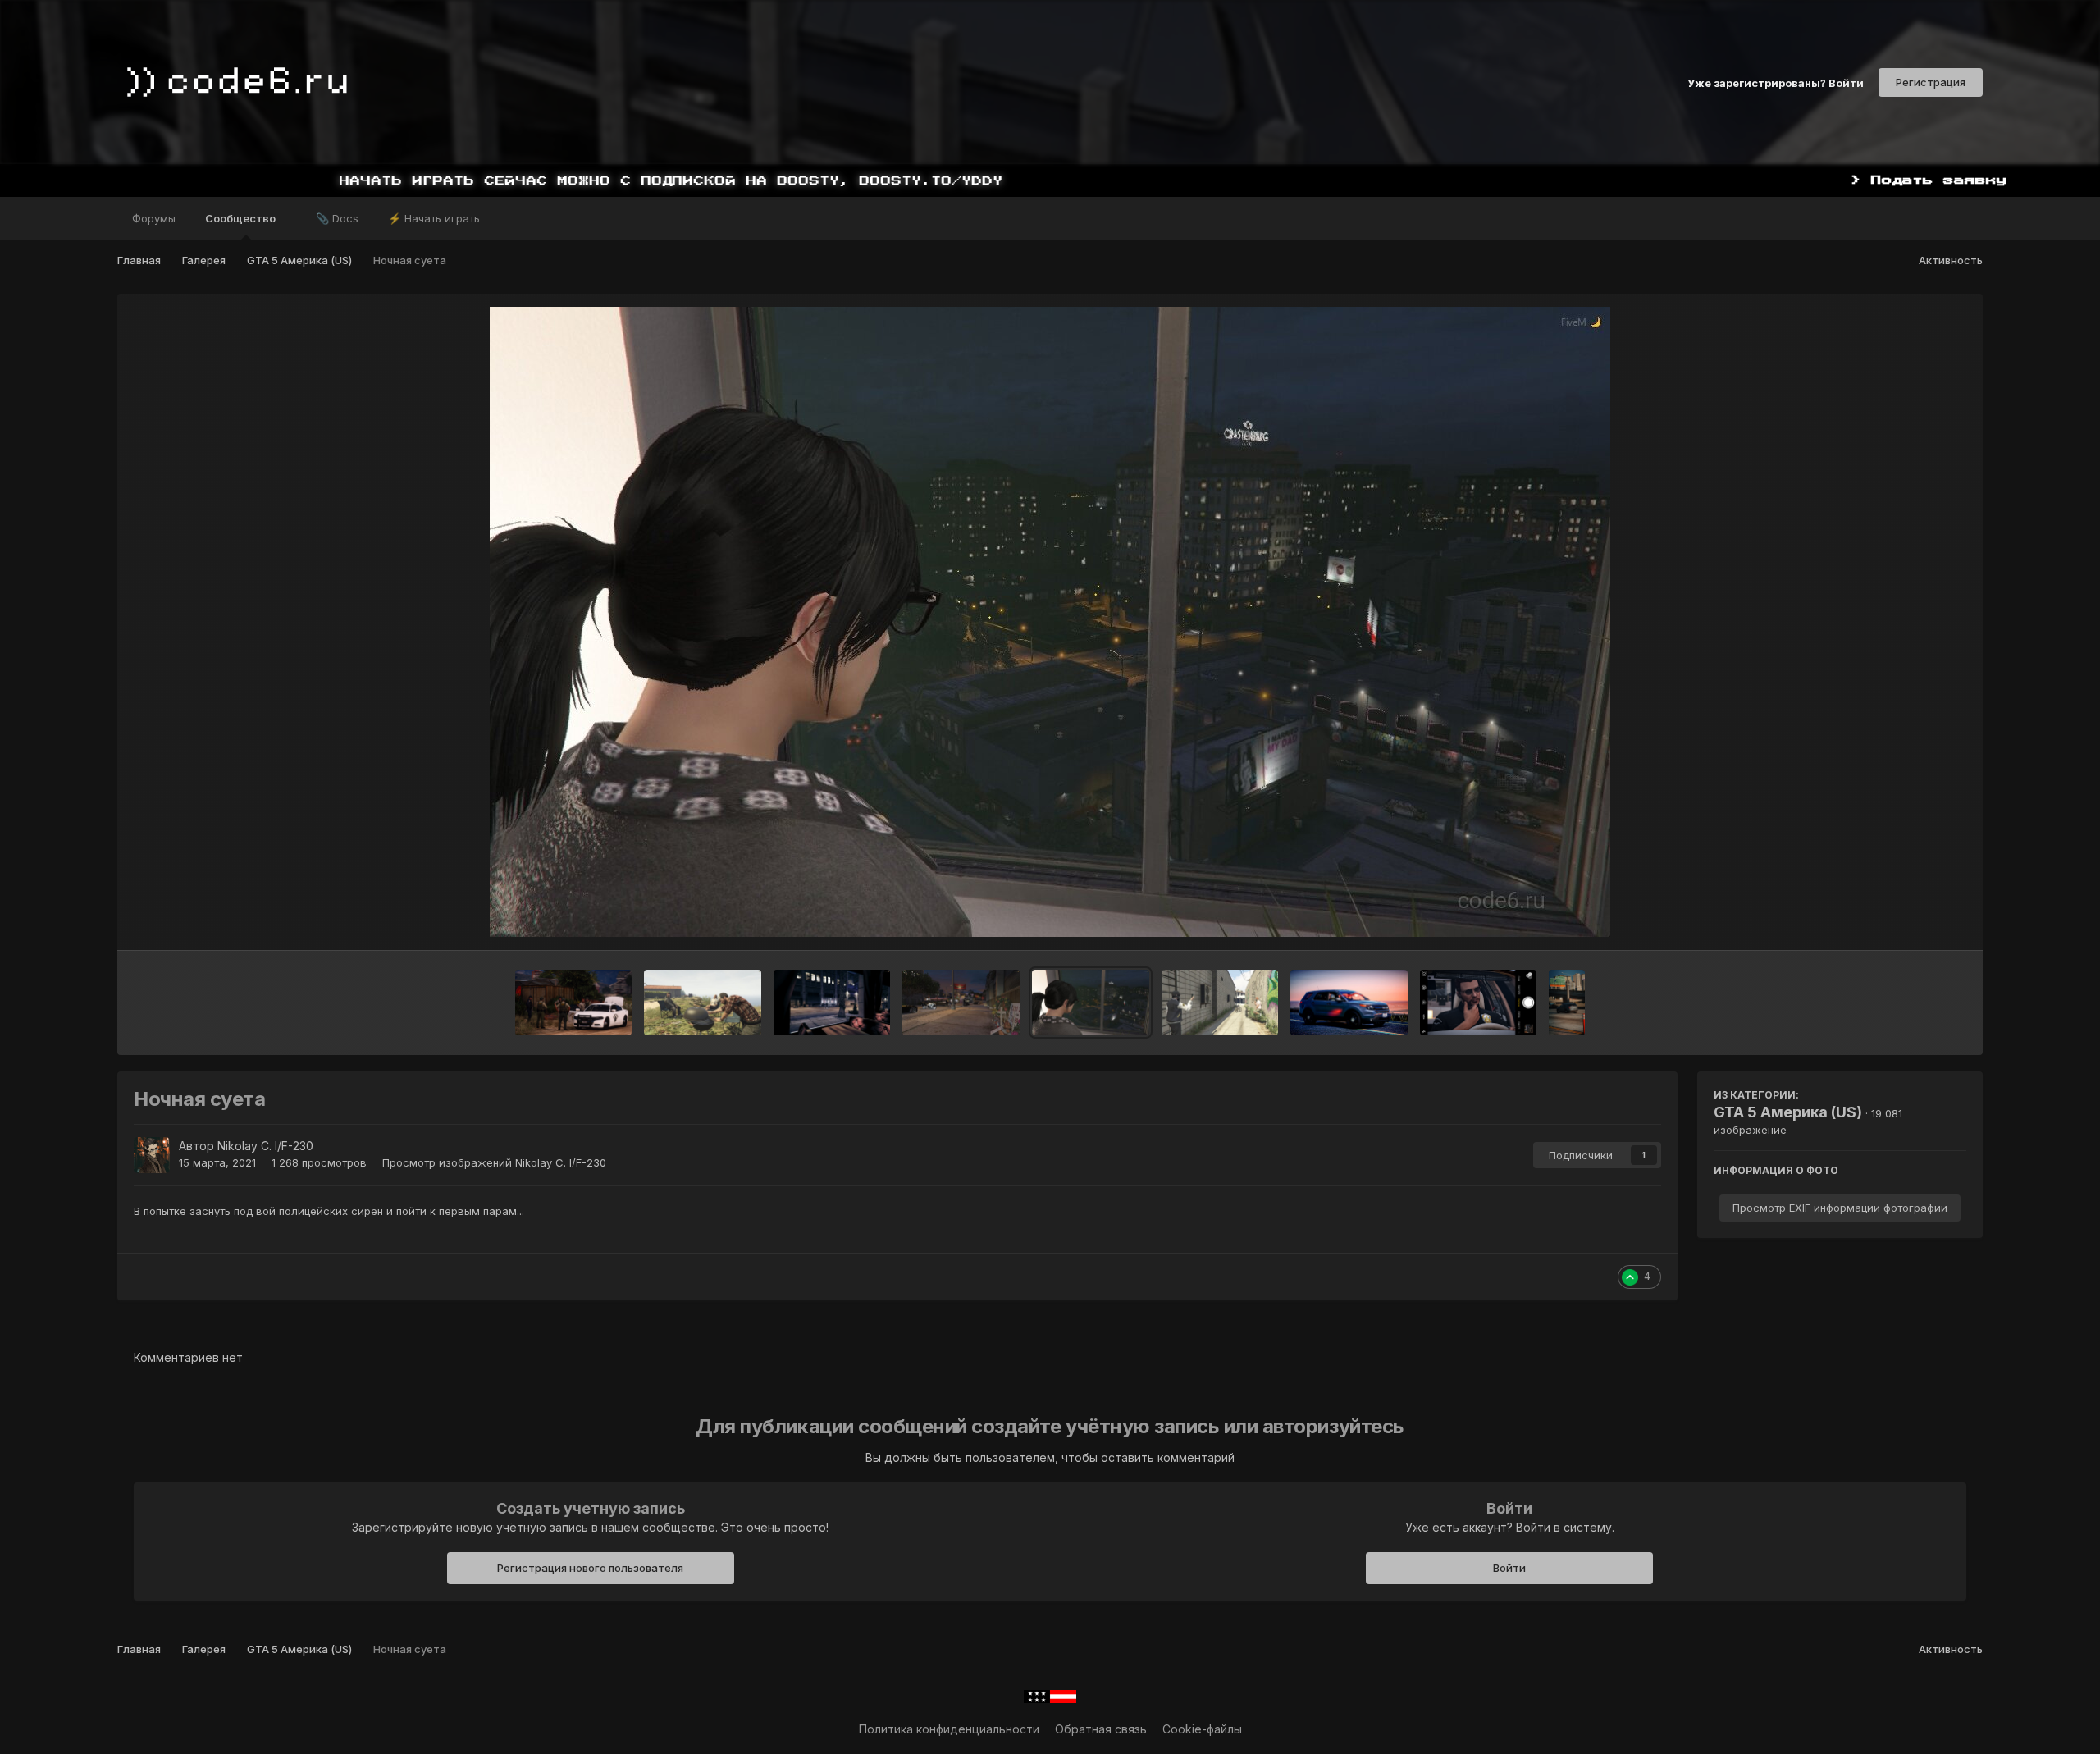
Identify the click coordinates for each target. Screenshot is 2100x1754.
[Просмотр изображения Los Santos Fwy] (1567, 1003)
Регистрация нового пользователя (590, 1568)
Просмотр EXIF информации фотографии (1840, 1208)
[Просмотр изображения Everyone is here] (573, 1003)
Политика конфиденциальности (949, 1729)
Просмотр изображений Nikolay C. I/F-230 (494, 1162)
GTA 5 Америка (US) (1788, 1112)
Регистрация (1931, 82)
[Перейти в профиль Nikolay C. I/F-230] (152, 1155)
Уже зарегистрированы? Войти (1776, 82)
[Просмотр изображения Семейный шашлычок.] (703, 1003)
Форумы (154, 218)
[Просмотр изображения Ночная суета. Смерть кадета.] (961, 1003)
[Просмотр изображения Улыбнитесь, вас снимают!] (1478, 1003)
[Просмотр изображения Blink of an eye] (1349, 1003)
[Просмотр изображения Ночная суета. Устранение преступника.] (832, 1003)
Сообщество (242, 218)
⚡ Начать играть (434, 218)
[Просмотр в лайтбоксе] (1050, 622)
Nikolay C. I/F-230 (265, 1146)
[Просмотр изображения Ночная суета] (1091, 1003)
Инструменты (1908, 920)
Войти (1509, 1568)
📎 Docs (337, 218)
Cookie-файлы (1202, 1729)
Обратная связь (1101, 1729)
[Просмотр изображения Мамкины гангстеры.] (1220, 1003)
